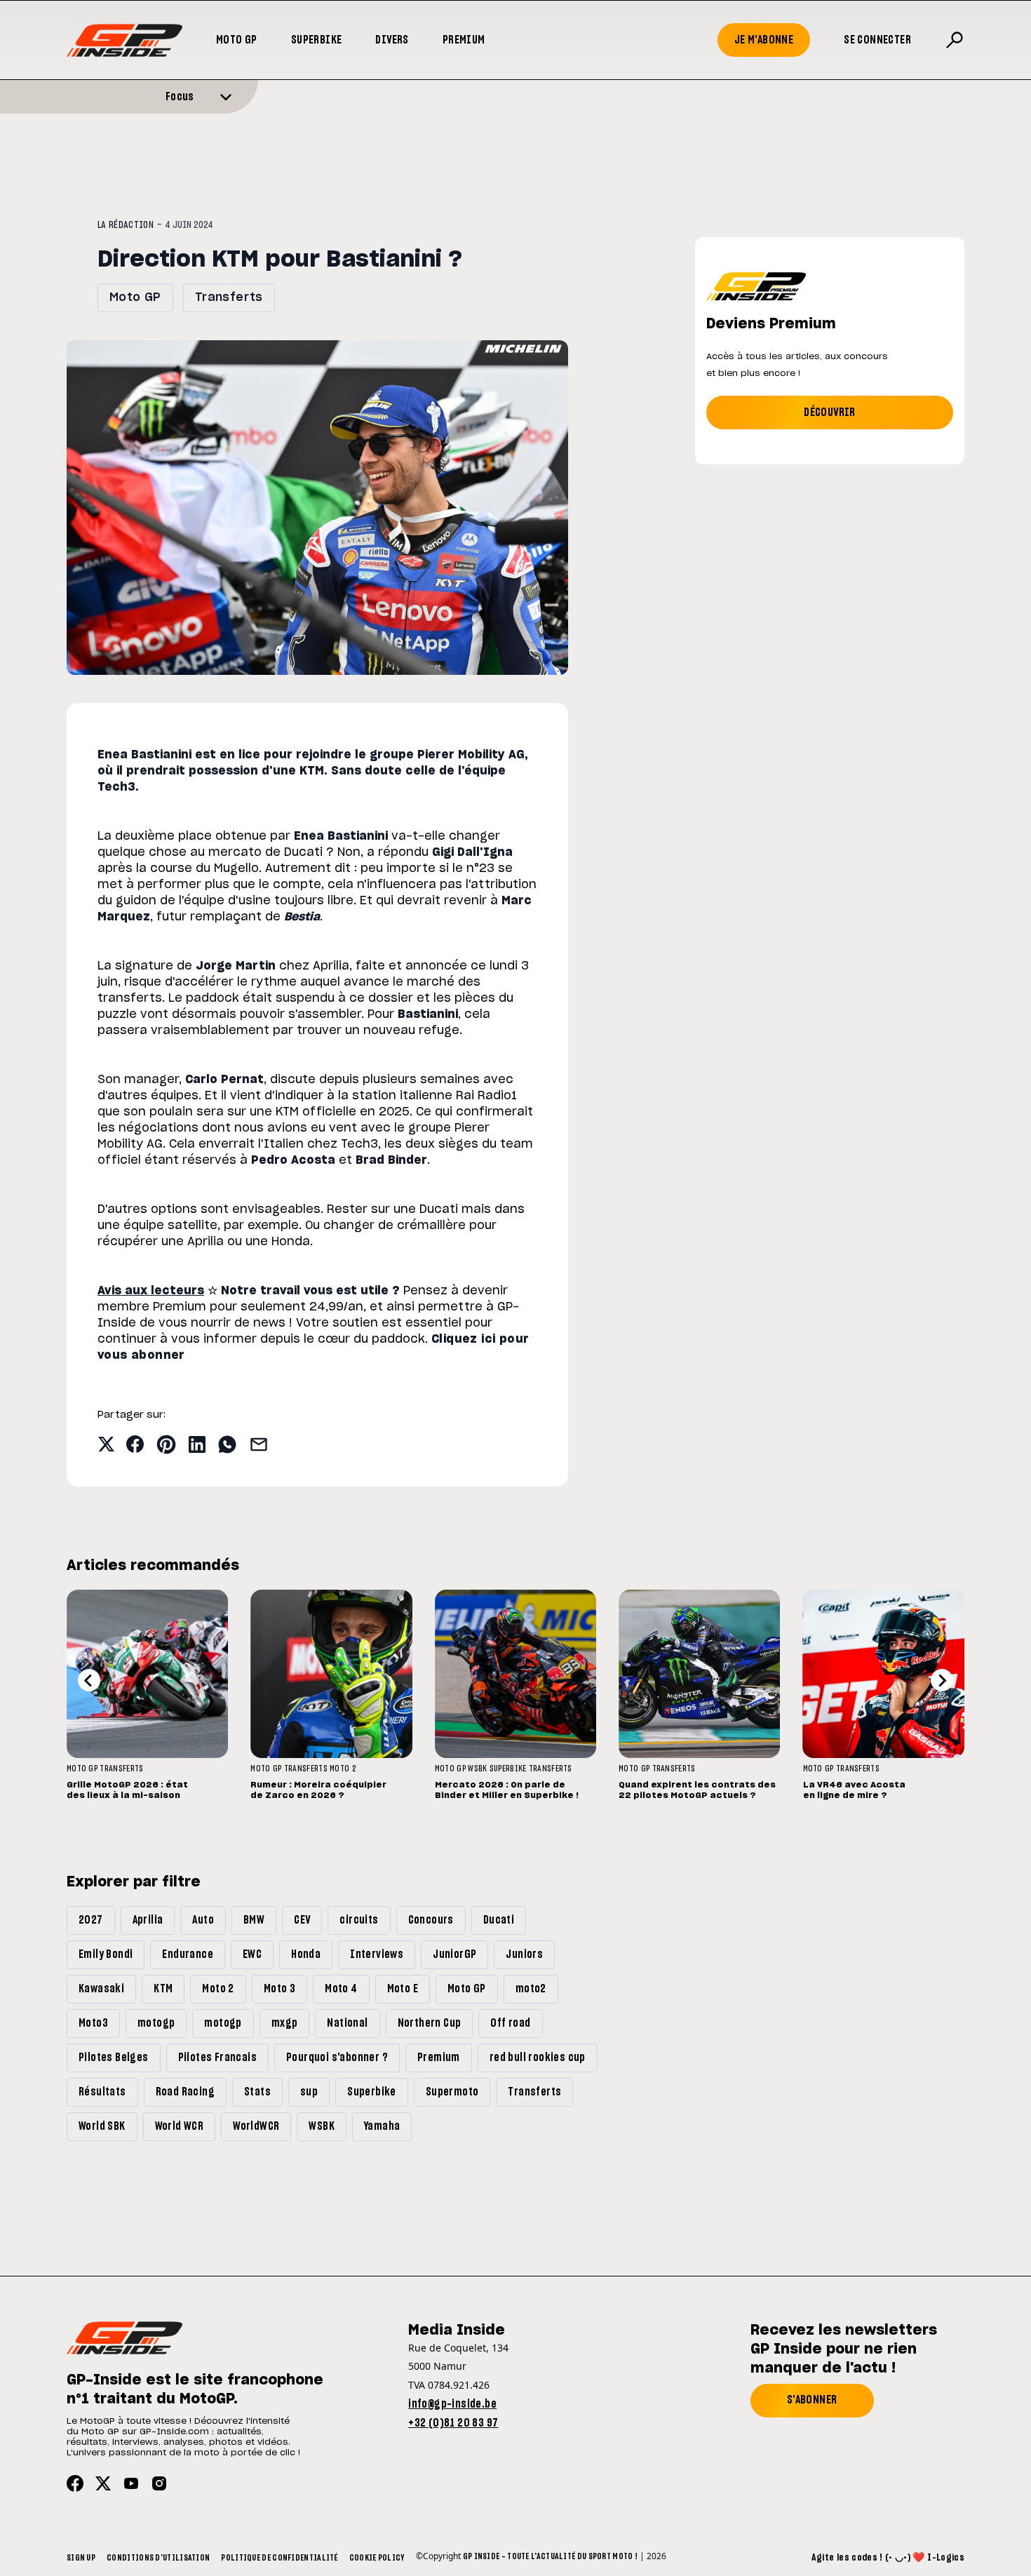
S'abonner (812, 2400)
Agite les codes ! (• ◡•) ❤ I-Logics (888, 2558)
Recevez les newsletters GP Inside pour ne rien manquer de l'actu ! (844, 2349)
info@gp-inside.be (452, 2404)
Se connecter (877, 40)
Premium (464, 40)
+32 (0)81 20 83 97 (453, 2423)
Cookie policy (377, 2558)
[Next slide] (942, 1680)
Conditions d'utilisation (158, 2558)
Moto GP (237, 40)
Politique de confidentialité (279, 2558)
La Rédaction (126, 225)
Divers (392, 40)
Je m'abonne (764, 40)
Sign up (81, 2558)
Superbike (317, 40)
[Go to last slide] (89, 1680)
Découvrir (830, 412)
